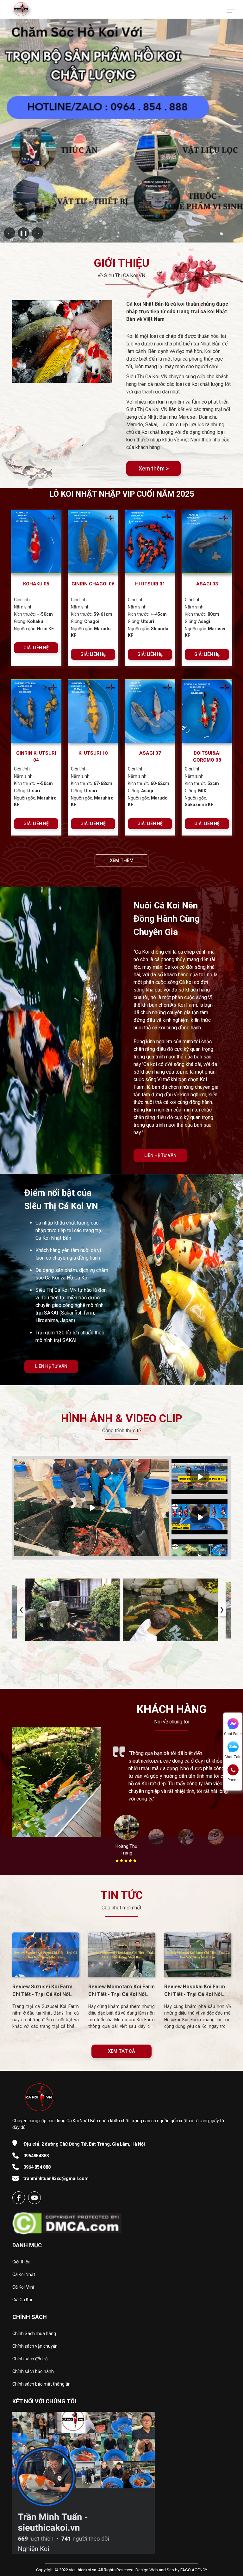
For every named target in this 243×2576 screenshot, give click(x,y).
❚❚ (23, 233)
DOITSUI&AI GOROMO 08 (207, 757)
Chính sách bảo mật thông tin (41, 2384)
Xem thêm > (154, 468)
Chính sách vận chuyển (35, 2346)
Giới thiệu (21, 2262)
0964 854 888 (37, 2167)
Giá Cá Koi (22, 2300)
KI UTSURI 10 (93, 753)
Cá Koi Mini (23, 2287)
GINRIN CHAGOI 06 (93, 584)
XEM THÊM (122, 860)
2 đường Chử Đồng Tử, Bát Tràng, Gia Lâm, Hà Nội (84, 2144)
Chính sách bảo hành (33, 2371)
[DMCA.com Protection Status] (67, 2221)
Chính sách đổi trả (30, 2359)
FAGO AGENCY (194, 2570)
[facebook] (19, 2198)
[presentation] (21, 1610)
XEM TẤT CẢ (121, 2051)
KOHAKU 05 (36, 584)
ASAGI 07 (150, 753)
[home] (21, 9)
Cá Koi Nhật (24, 2274)
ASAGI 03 (207, 584)
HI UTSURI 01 (150, 584)
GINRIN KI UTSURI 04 (36, 757)
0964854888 (36, 2156)
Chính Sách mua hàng (34, 2333)
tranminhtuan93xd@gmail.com (56, 2178)
